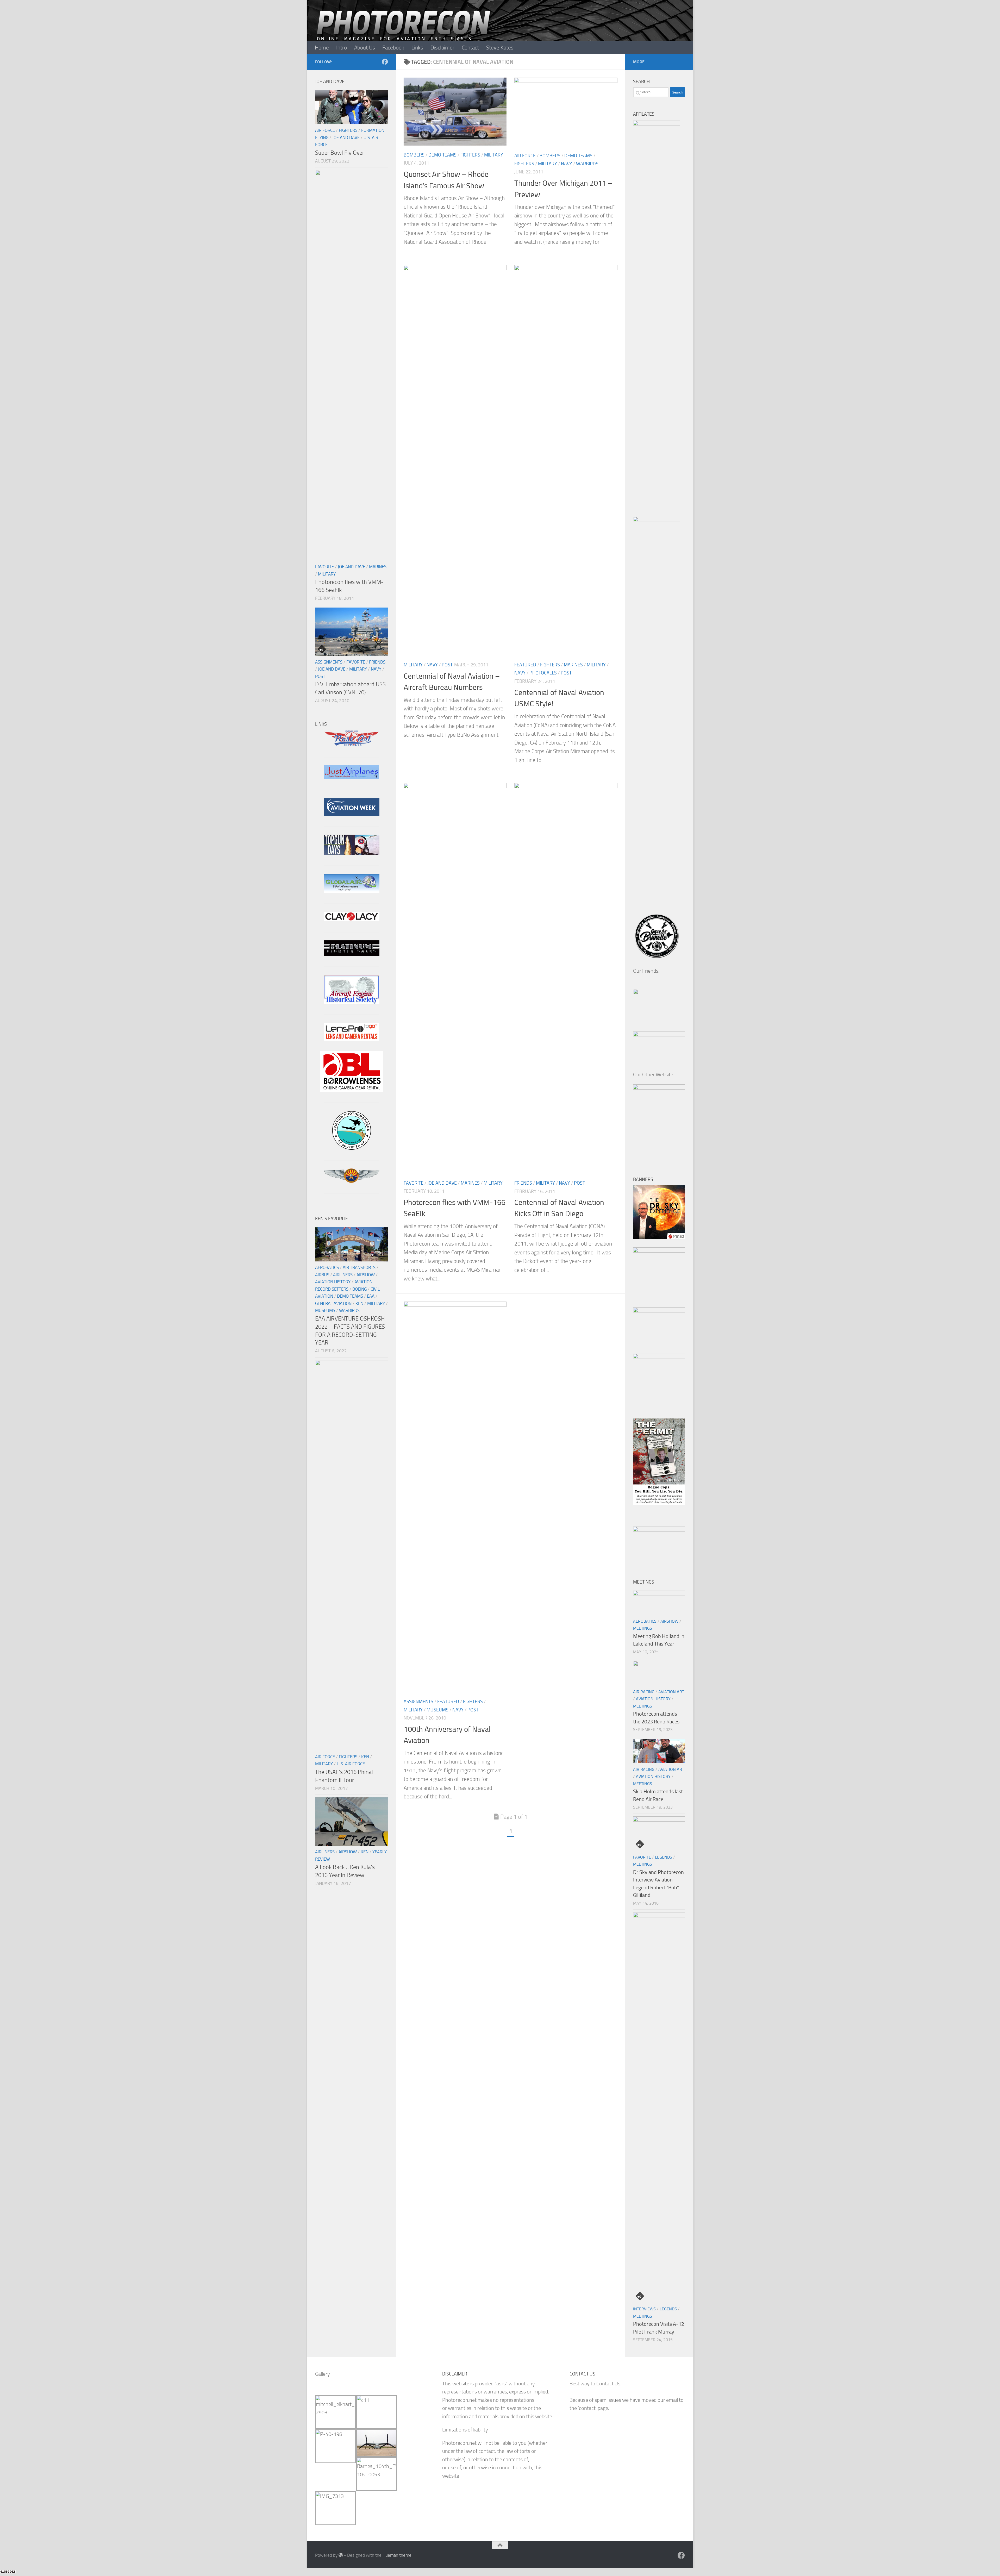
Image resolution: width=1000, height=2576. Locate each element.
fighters (470, 155)
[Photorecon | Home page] (404, 31)
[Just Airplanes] (352, 777)
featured (525, 665)
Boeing (360, 1289)
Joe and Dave (442, 1183)
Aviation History (333, 1282)
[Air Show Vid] (352, 1002)
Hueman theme (397, 2555)
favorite (414, 1183)
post (447, 665)
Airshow (366, 1275)
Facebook (393, 48)
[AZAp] (352, 1181)
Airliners (343, 1275)
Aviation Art (671, 1692)
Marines (573, 665)
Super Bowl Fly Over (340, 153)
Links (417, 48)
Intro (342, 48)
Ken (359, 1303)
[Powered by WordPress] (341, 2555)
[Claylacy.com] (352, 920)
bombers (414, 155)
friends (523, 1183)
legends (664, 1857)
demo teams (442, 155)
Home (322, 48)
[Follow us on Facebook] (385, 62)
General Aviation (333, 1303)
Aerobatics (327, 1267)
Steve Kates (500, 48)
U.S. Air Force (351, 1764)
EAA (371, 1296)
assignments (418, 1702)
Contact (470, 48)
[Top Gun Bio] (352, 853)
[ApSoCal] (352, 1148)
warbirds (587, 164)
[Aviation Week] (352, 814)
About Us (365, 48)
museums (438, 1710)
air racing (644, 1692)
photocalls (543, 673)
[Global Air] (352, 891)
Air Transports (359, 1267)
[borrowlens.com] (352, 1090)
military (494, 155)
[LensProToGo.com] (352, 1039)
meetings (643, 1628)
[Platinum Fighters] (352, 955)
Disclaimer (442, 48)
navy (567, 164)
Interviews (644, 2309)
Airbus (322, 1275)
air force (525, 156)
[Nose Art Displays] (352, 745)
